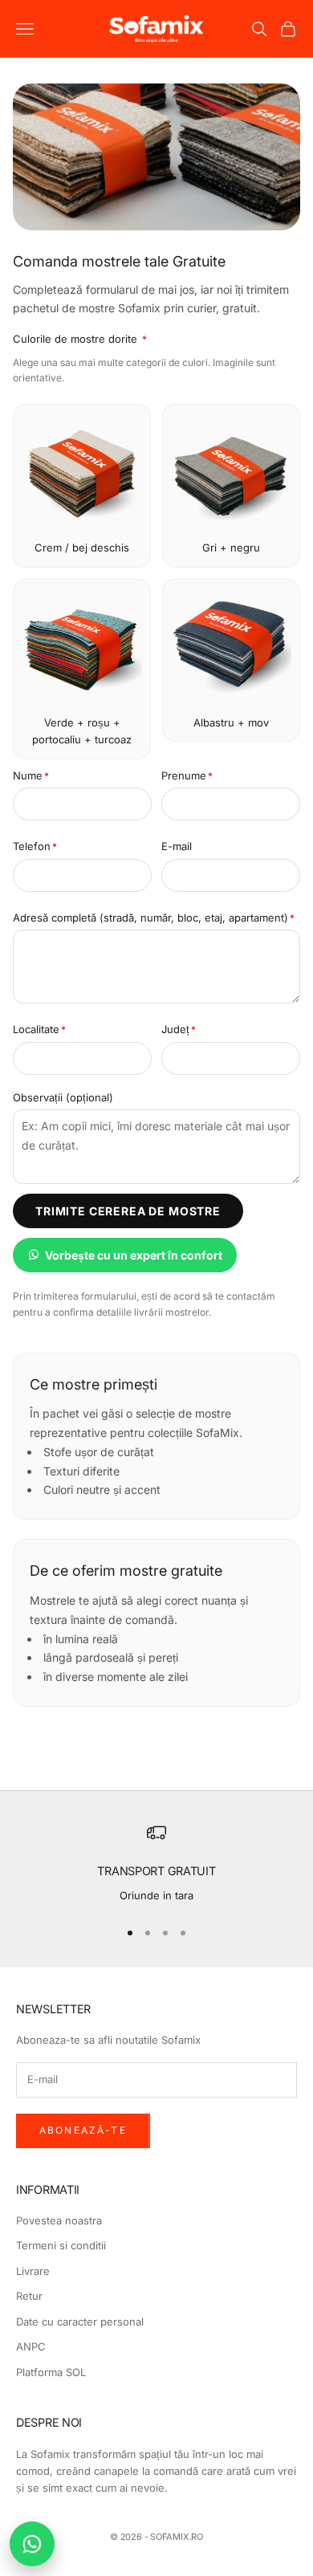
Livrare (33, 2271)
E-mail (177, 846)
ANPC (31, 2346)
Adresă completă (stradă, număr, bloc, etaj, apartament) (154, 918)
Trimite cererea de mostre (128, 1211)
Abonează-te (83, 2130)
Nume (31, 775)
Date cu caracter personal (80, 2322)
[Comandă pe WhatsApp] (32, 2544)
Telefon (35, 846)
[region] (156, 1864)
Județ (179, 1029)
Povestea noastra (59, 2220)
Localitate (39, 1029)
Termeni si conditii (61, 2245)
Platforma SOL (51, 2372)
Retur (29, 2296)
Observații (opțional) (63, 1097)
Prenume (187, 775)
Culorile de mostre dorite (80, 339)
